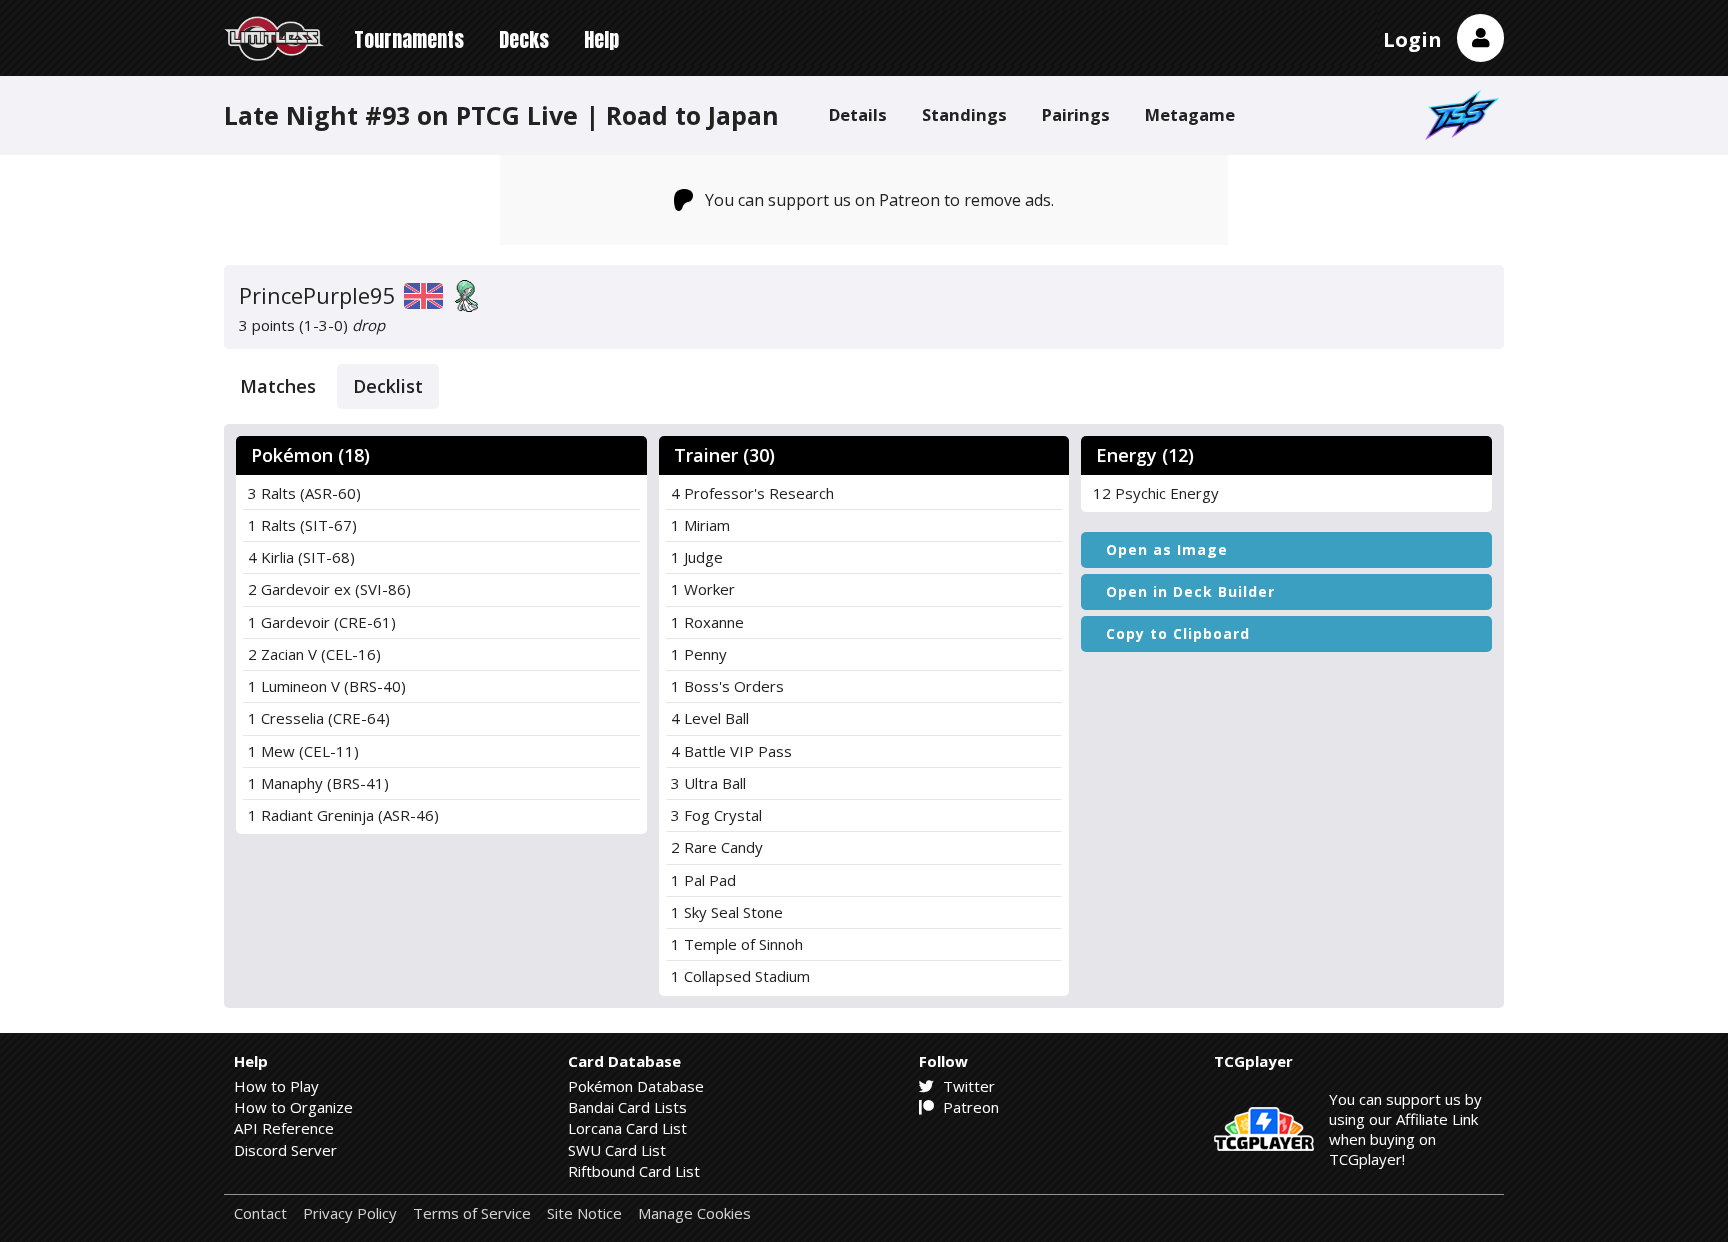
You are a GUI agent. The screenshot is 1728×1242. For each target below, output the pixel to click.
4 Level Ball (710, 718)
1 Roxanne (707, 622)
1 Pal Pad (703, 880)
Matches (278, 386)
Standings (964, 114)
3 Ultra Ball (708, 783)
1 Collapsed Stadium (740, 976)
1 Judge (697, 557)
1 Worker (703, 589)
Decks (524, 39)
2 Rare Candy (717, 847)
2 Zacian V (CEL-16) (314, 654)
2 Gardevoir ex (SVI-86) (329, 589)
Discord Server (285, 1150)
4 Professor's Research (752, 493)
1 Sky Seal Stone (727, 912)
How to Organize (293, 1107)
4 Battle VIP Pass (731, 751)
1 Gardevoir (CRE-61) (322, 622)
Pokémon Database (636, 1086)
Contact (260, 1213)
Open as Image (1167, 549)
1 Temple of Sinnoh (737, 944)
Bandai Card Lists (627, 1107)
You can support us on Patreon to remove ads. (879, 200)
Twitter (967, 1086)
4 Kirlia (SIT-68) (301, 557)
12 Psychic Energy (1156, 493)
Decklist (388, 386)
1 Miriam (700, 525)
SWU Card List (617, 1150)
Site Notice (584, 1213)
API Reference (284, 1128)
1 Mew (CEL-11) (303, 751)
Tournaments (409, 39)
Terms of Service (472, 1213)
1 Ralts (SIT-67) (302, 525)
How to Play (276, 1086)
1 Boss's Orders (727, 686)
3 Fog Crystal (716, 815)
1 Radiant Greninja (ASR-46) (343, 815)
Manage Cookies (694, 1213)
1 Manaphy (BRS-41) (318, 783)
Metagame (1190, 114)
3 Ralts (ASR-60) (304, 493)
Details (858, 114)
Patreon (969, 1107)
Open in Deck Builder (1190, 591)
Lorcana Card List (627, 1128)
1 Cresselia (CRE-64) (319, 718)
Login (1412, 39)
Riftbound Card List (634, 1171)
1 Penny (699, 654)
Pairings (1076, 114)
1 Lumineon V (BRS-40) (327, 686)
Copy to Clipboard (1178, 633)
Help (601, 39)
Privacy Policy (350, 1213)
